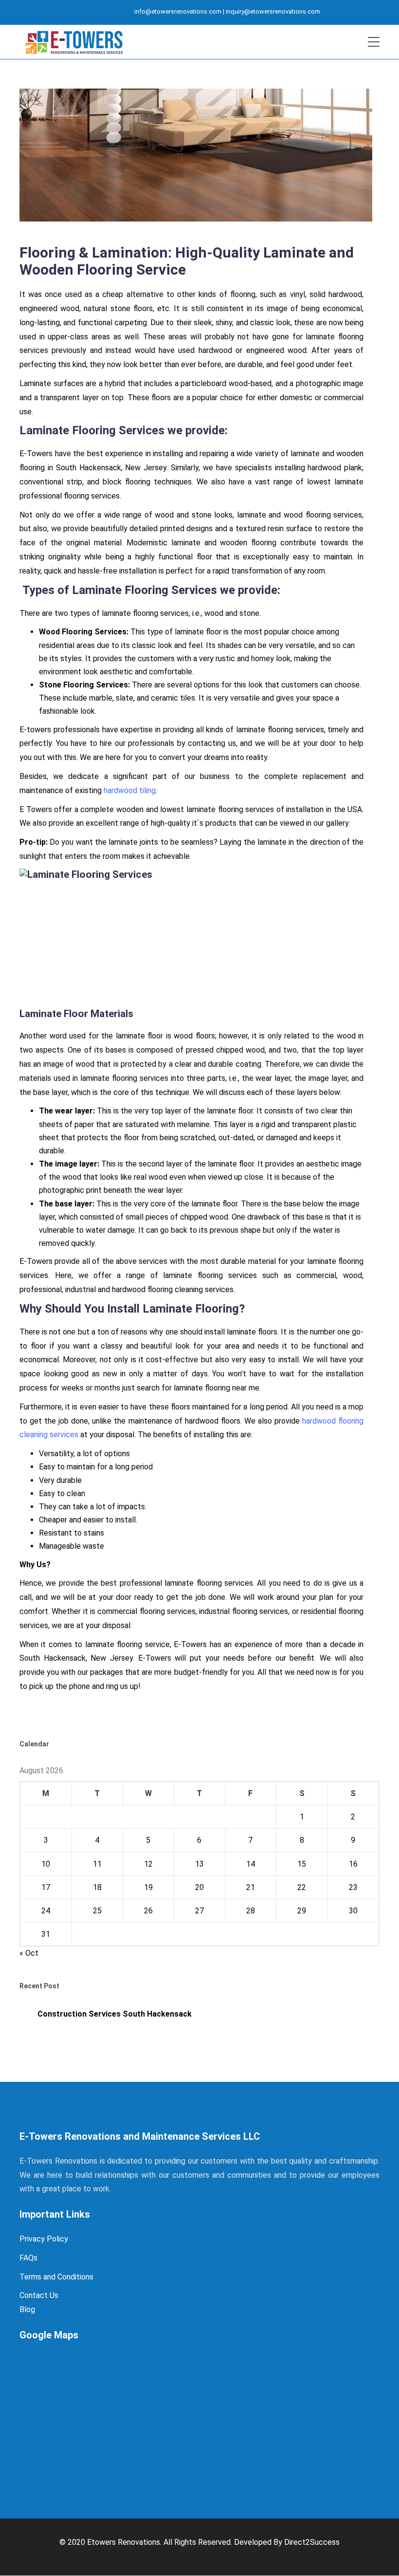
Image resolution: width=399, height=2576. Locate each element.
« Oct (29, 1953)
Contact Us (39, 2295)
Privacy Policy (44, 2239)
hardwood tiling (130, 790)
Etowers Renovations (124, 2542)
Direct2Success (312, 2542)
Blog (27, 2309)
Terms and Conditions (56, 2277)
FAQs (28, 2258)
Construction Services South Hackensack (115, 2014)
